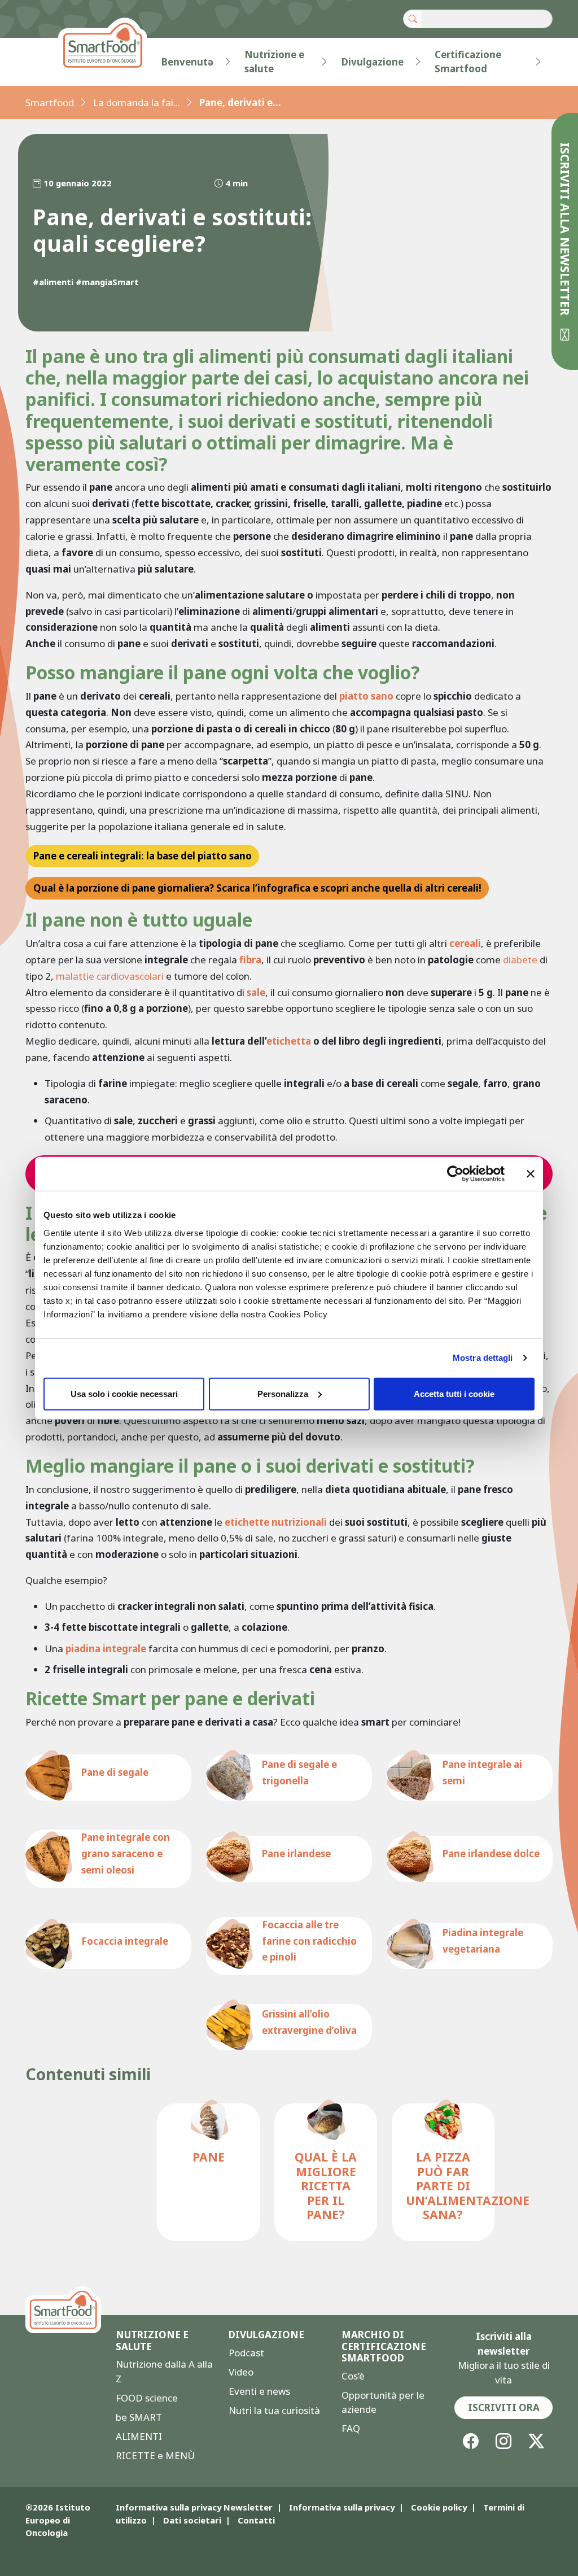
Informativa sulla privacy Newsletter (194, 2507)
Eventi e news (259, 2391)
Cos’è (353, 2376)
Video (241, 2372)
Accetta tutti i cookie (454, 1393)
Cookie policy (439, 2507)
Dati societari (192, 2520)
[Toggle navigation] (48, 62)
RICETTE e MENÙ (155, 2455)
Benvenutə (187, 62)
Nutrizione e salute (274, 62)
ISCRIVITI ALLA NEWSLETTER (565, 231)
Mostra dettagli (483, 1358)
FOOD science (147, 2398)
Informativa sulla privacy (342, 2507)
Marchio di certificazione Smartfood (384, 2346)
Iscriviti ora (504, 2407)
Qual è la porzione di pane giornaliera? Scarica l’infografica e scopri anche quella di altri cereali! (257, 888)
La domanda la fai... (137, 102)
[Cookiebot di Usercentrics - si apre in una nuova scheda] (455, 1174)
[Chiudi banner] (531, 1174)
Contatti (256, 2520)
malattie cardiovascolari (110, 976)
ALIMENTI (139, 2436)
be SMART (139, 2417)
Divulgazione (373, 62)
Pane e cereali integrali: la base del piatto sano (143, 856)
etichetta (289, 1041)
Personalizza (283, 1393)
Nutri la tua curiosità (274, 2410)
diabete (520, 960)
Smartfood (50, 102)
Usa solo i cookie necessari (124, 1393)
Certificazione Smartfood (468, 62)
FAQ (351, 2428)
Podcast (246, 2353)
